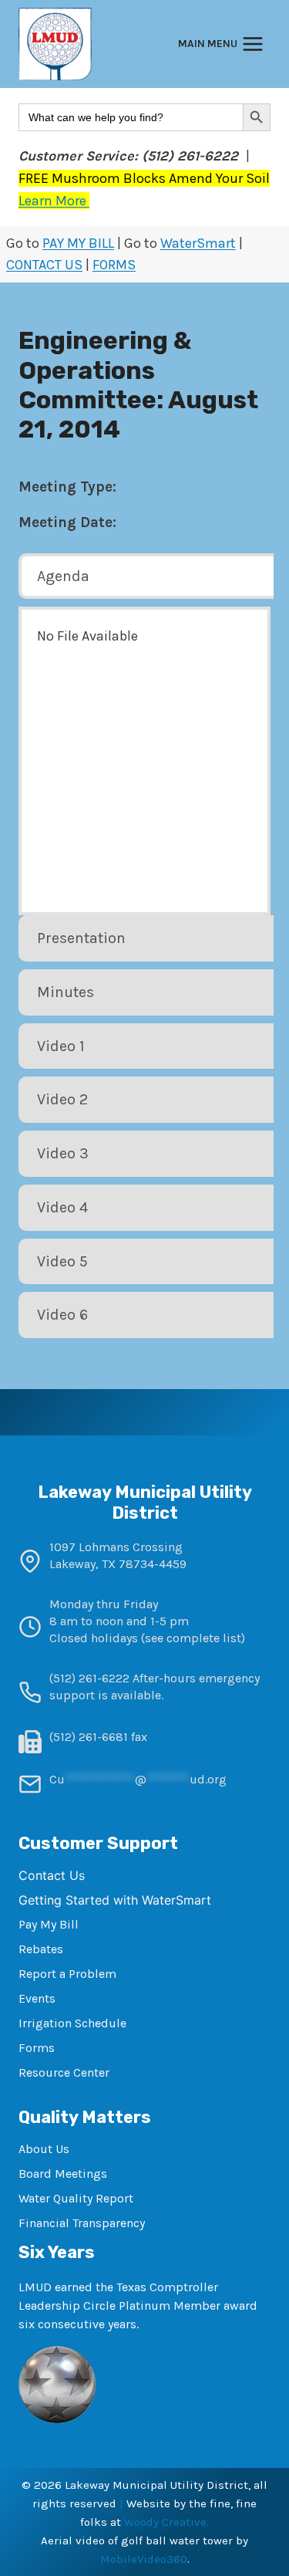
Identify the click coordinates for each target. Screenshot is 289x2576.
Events (37, 1998)
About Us (44, 2149)
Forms (37, 2048)
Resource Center (64, 2072)
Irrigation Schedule (72, 2023)
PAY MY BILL (78, 243)
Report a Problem (67, 1974)
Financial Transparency (82, 2223)
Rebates (41, 1949)
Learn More (54, 201)
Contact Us (52, 1875)
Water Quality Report (76, 2198)
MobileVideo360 (144, 2559)
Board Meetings (63, 2174)
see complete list (193, 1638)
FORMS (114, 265)
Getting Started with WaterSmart (115, 1900)
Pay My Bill (49, 1924)
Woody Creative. (166, 2522)
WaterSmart (198, 243)
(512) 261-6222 (89, 1678)
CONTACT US (44, 265)
